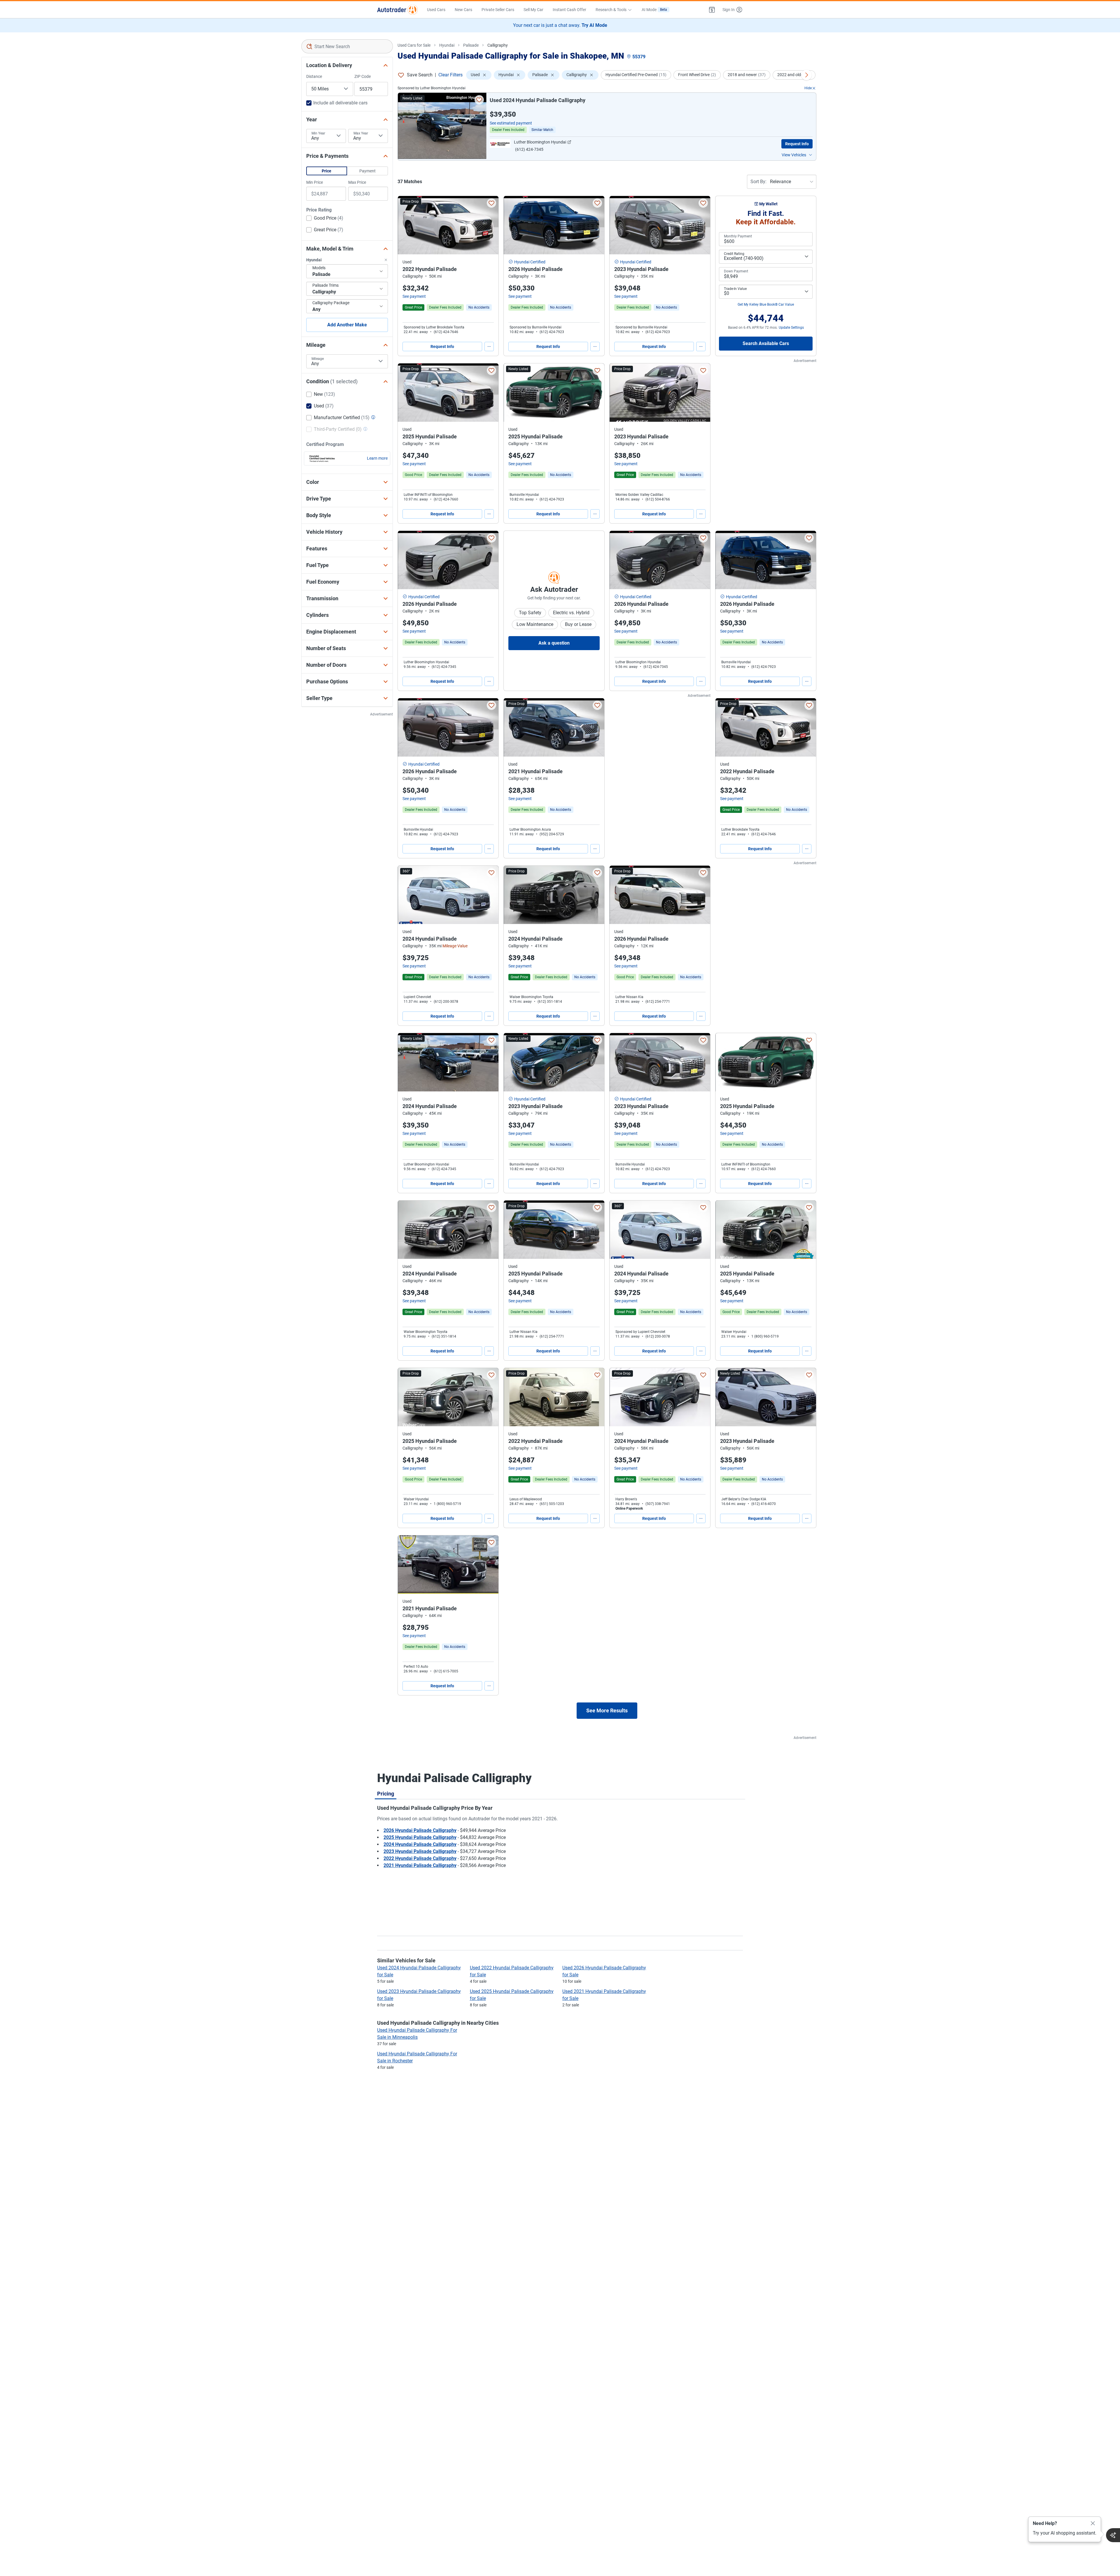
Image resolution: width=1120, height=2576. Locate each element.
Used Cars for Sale (414, 45)
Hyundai (447, 45)
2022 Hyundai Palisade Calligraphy (420, 1858)
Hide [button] (808, 88)
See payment (414, 296)
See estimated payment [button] (511, 123)
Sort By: (758, 182)
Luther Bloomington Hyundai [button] (540, 142)
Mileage (318, 359)
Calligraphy (498, 45)
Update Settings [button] (791, 328)
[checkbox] (325, 219)
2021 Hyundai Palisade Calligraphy (420, 1865)
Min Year (318, 133)
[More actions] (489, 346)
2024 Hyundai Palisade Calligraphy (420, 1844)
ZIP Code (363, 76)
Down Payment (736, 271)
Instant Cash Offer (569, 10)
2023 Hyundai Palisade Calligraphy (420, 1851)
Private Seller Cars (498, 10)
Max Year (361, 133)
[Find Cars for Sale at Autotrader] (397, 10)
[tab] (386, 1793)
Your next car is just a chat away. (560, 25)
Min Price (315, 182)
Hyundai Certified (530, 262)
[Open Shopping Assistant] (1113, 2535)
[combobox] (347, 46)
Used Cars (436, 10)
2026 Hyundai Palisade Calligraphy (420, 1830)
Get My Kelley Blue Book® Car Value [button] (766, 304)
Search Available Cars (766, 343)
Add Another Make (347, 325)
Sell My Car (533, 10)
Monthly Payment (738, 236)
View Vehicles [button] (794, 155)
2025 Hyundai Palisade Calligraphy (420, 1837)
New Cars (463, 10)
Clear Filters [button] (450, 75)
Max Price (357, 182)
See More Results (607, 1710)
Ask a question (554, 643)
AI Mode (654, 10)
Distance (314, 76)
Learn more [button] (377, 458)
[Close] (1093, 2523)
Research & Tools (611, 10)
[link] (479, 307)
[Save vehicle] (479, 100)
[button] (712, 10)
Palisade (471, 45)
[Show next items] (806, 75)
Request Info (797, 144)
